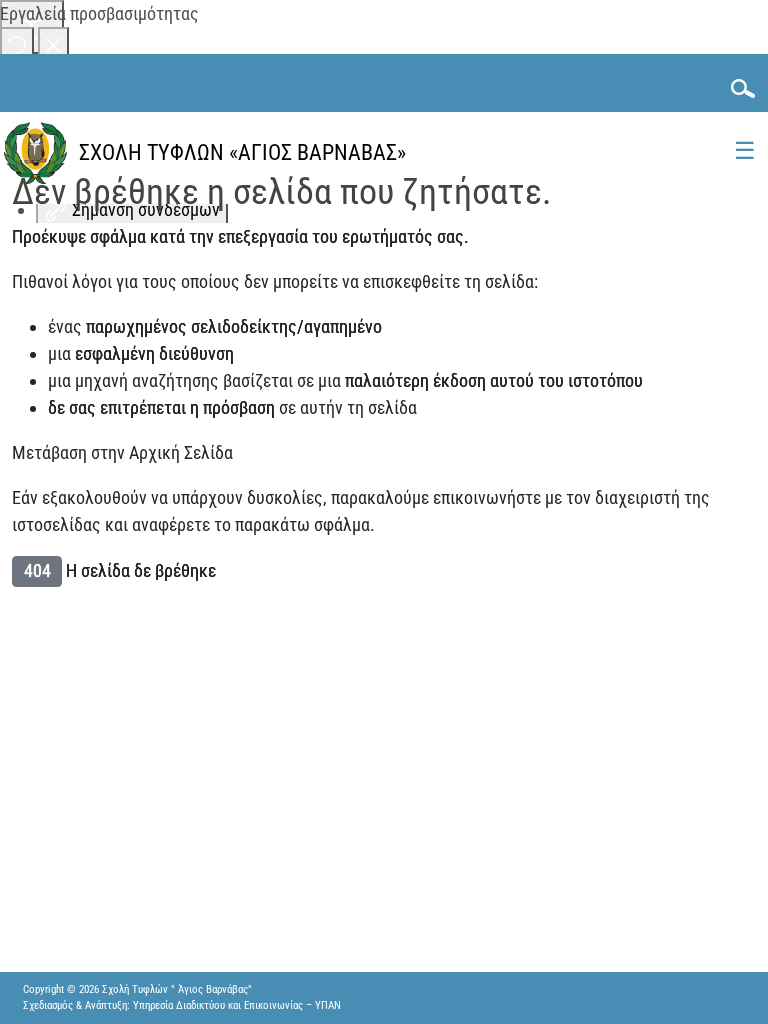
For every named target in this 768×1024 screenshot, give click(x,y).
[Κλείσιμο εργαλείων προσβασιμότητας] (53, 43)
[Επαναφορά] (17, 43)
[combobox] (737, 88)
